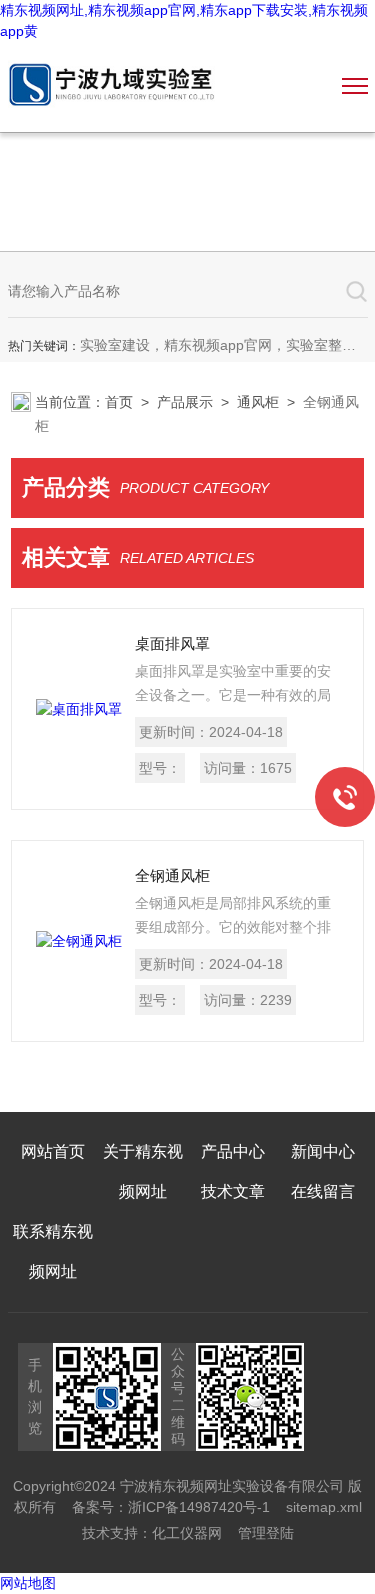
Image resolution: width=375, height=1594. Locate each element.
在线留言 (323, 1191)
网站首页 (53, 1151)
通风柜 (258, 402)
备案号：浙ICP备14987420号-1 (171, 1507)
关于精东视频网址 (143, 1171)
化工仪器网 (187, 1533)
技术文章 (233, 1191)
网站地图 (28, 1583)
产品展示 (185, 402)
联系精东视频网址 (53, 1251)
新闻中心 (323, 1151)
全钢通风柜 (172, 875)
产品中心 (233, 1151)
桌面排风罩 (172, 643)
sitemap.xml (324, 1507)
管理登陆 (266, 1533)
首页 (119, 402)
